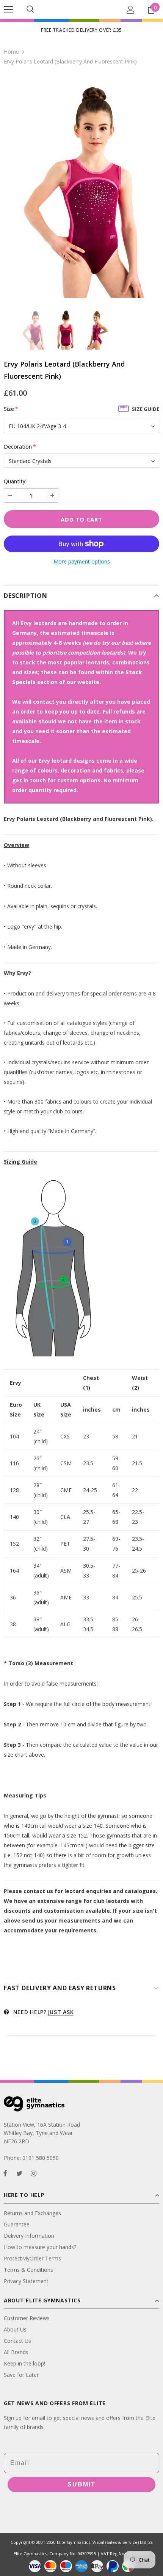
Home (11, 52)
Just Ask (61, 2012)
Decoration (20, 447)
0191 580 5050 (41, 2158)
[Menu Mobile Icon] (8, 9)
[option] (81, 187)
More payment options (82, 561)
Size (11, 409)
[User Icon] (131, 10)
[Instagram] (33, 2173)
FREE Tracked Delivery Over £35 (81, 30)
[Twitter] (19, 2173)
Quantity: (15, 481)
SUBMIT (81, 2484)
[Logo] (81, 9)
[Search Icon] (30, 9)
